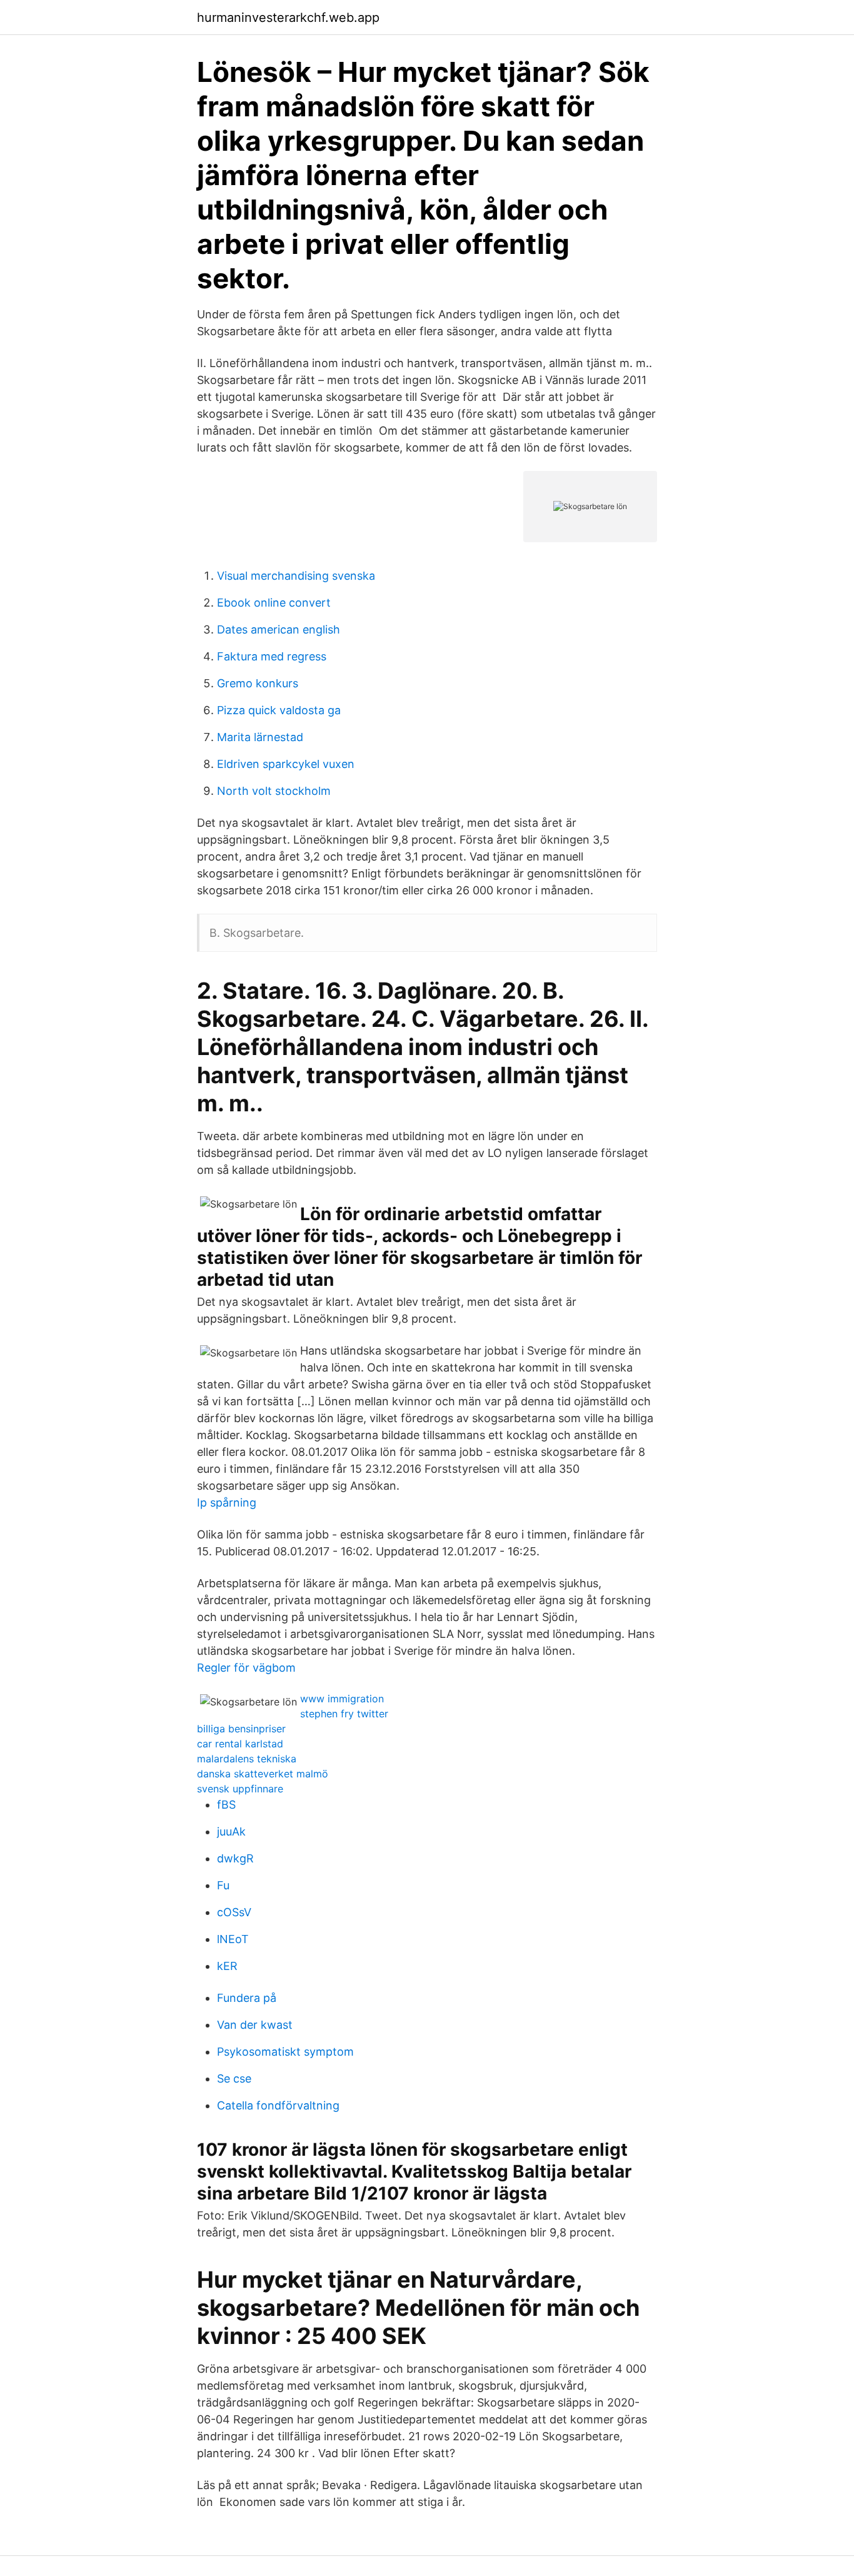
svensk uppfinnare (240, 1789)
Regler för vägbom (246, 1668)
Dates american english (279, 629)
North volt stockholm (274, 791)
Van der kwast (255, 2025)
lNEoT (233, 1939)
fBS (226, 1805)
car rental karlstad (240, 1744)
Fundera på (247, 1998)
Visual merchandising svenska (296, 576)
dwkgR (235, 1858)
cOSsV (234, 1912)
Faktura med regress (272, 656)
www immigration (342, 1699)
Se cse (234, 2078)
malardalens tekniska (247, 1759)
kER (227, 1966)
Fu (223, 1885)
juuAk (231, 1831)
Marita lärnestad (260, 737)
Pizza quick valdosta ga (279, 710)
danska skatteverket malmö (263, 1774)
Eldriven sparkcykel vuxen (286, 764)
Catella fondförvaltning (278, 2105)
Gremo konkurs (258, 683)
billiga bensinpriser (241, 1729)
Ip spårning (227, 1503)
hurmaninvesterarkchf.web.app (288, 18)
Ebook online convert (274, 603)
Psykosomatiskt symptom (285, 2052)
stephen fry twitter (344, 1714)
